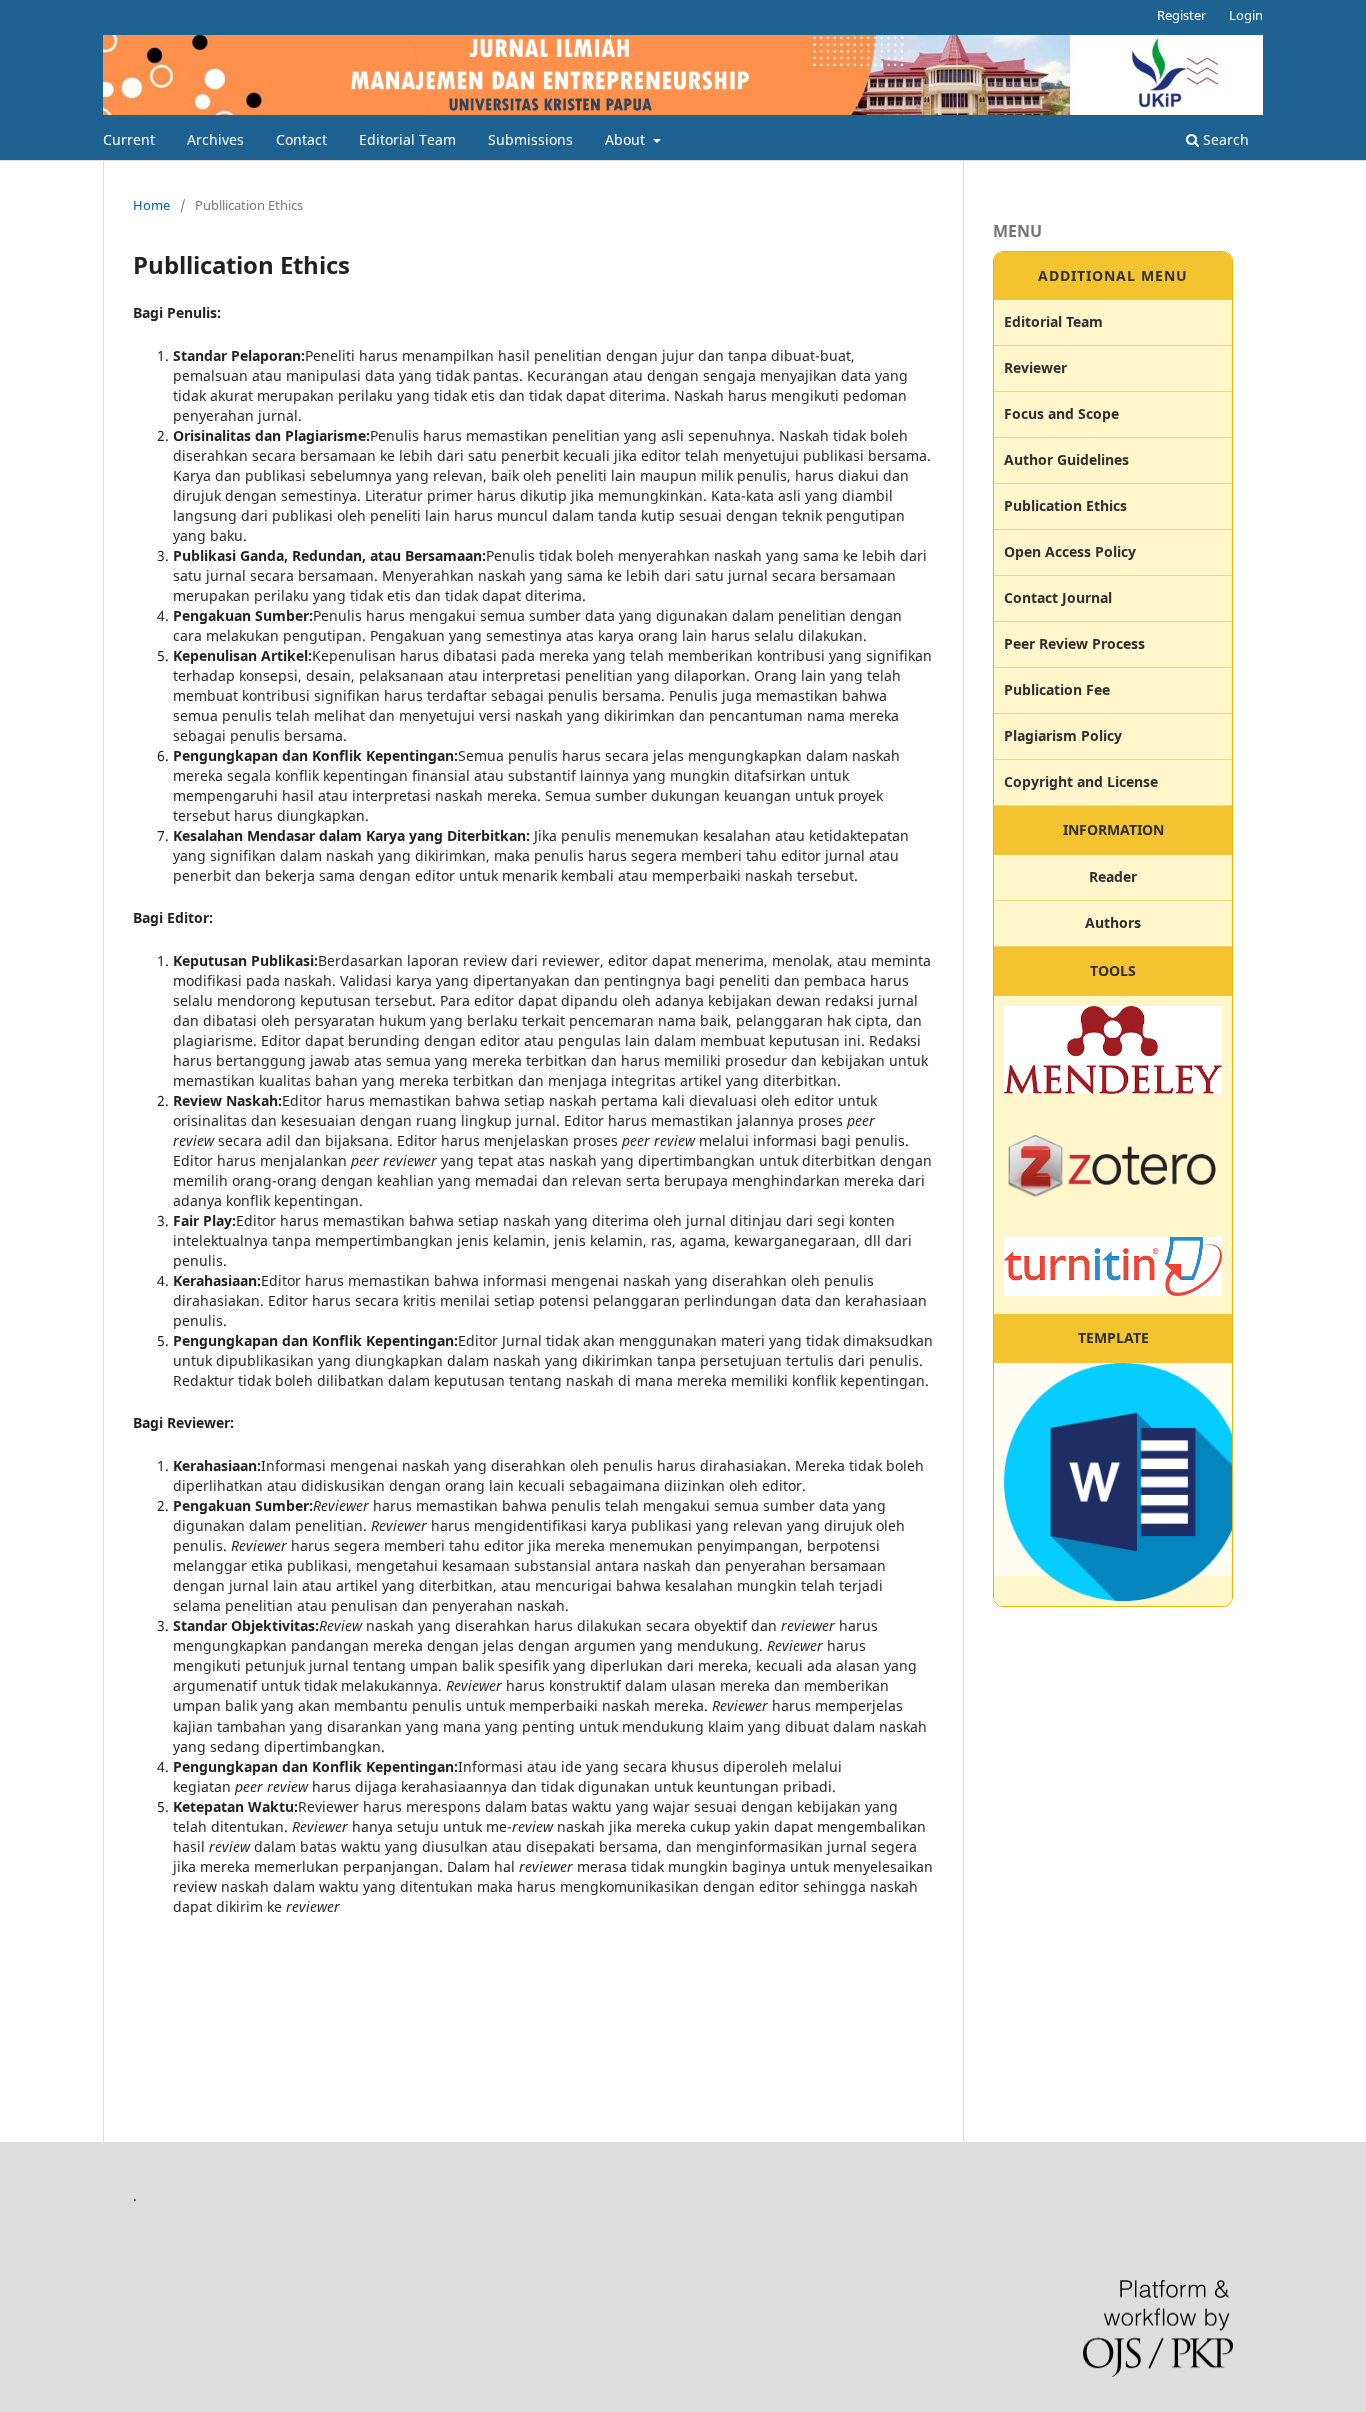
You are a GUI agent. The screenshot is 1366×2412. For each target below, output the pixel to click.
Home (151, 205)
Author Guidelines (1066, 459)
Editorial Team (407, 139)
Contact (301, 139)
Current (129, 139)
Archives (215, 139)
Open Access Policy (1070, 551)
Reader (1113, 876)
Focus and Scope (1061, 413)
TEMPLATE (1113, 1337)
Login (1246, 15)
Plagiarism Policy (1063, 735)
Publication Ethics (1065, 505)
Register (1181, 15)
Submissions (530, 139)
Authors (1113, 922)
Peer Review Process (1074, 643)
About (627, 139)
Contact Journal (1058, 597)
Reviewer (1035, 367)
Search (1224, 139)
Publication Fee (1057, 689)
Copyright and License (1081, 781)
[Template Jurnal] (1123, 1595)
